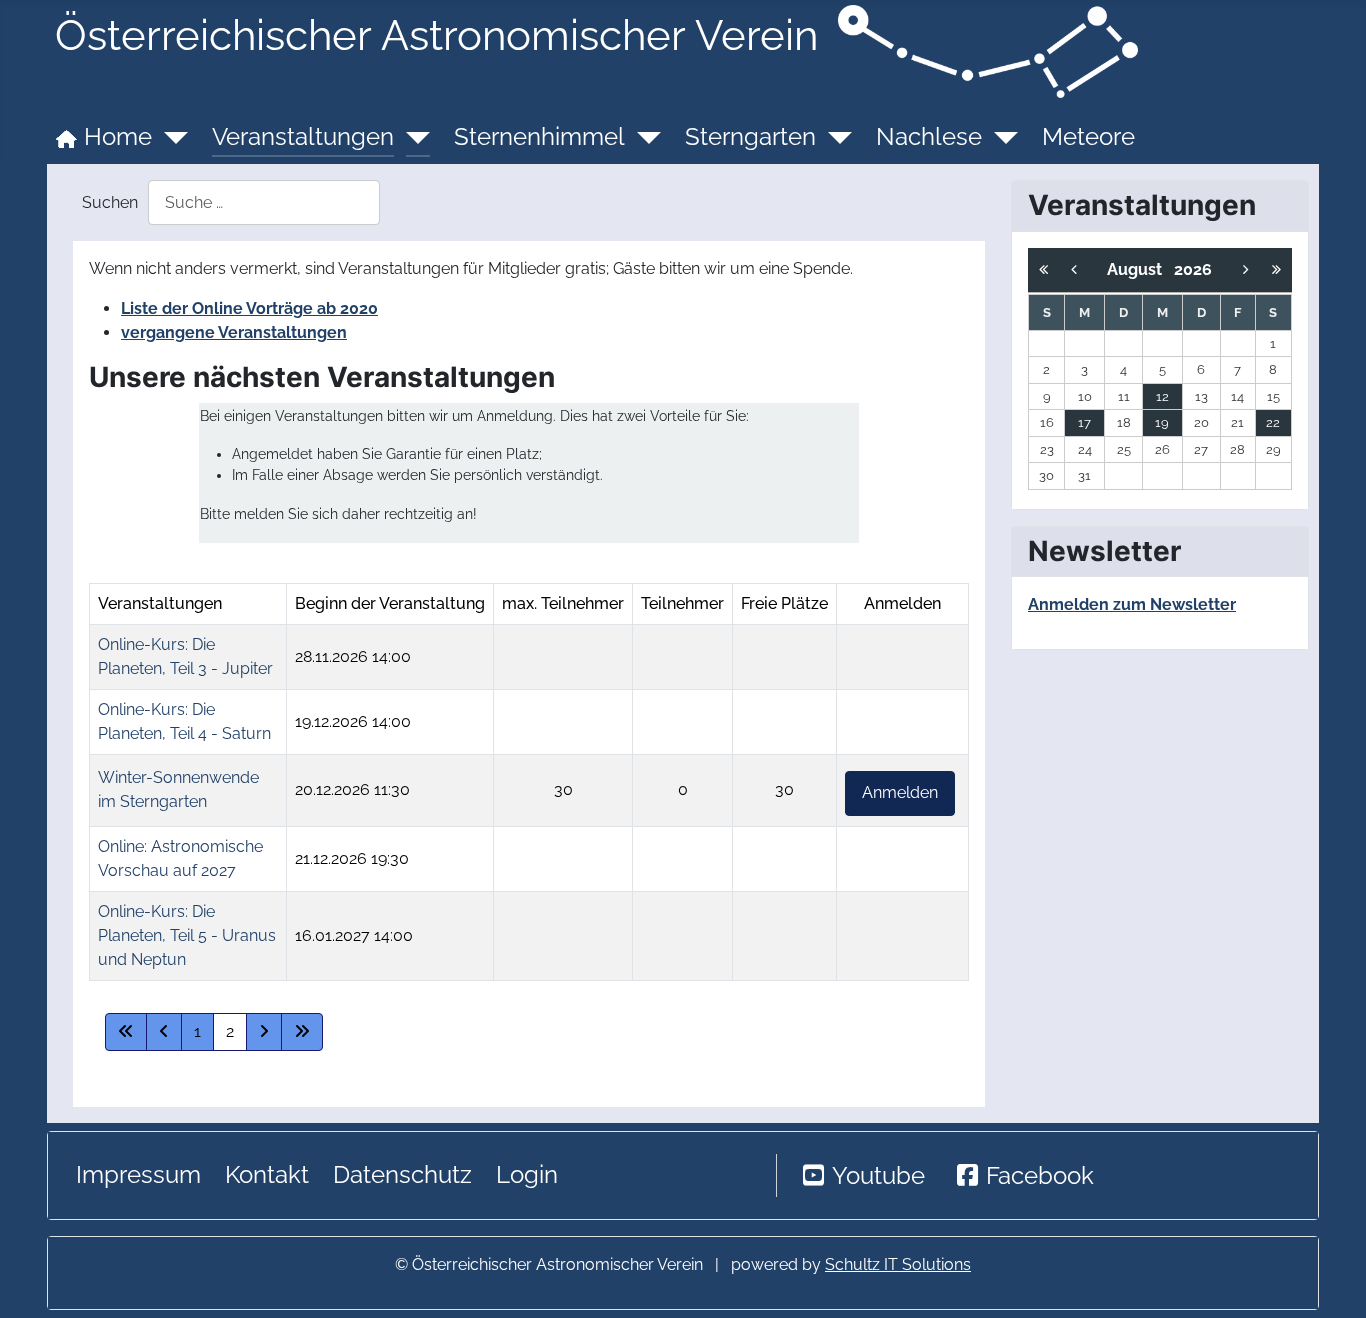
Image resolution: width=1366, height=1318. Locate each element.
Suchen (110, 202)
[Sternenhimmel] (643, 137)
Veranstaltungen (303, 136)
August (1140, 269)
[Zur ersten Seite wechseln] (126, 1032)
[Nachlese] (1000, 137)
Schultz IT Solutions (898, 1264)
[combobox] (264, 202)
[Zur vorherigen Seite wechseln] (164, 1032)
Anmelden (900, 792)
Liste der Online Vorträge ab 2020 (249, 308)
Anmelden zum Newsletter (1132, 604)
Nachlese (929, 136)
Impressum (138, 1174)
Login (527, 1174)
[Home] (170, 137)
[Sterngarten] (834, 137)
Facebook (1040, 1175)
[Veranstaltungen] (412, 137)
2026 (1193, 269)
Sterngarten (750, 136)
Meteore (1088, 136)
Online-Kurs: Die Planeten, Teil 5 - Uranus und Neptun (187, 935)
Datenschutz (402, 1174)
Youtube (878, 1175)
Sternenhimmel (539, 136)
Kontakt (267, 1174)
